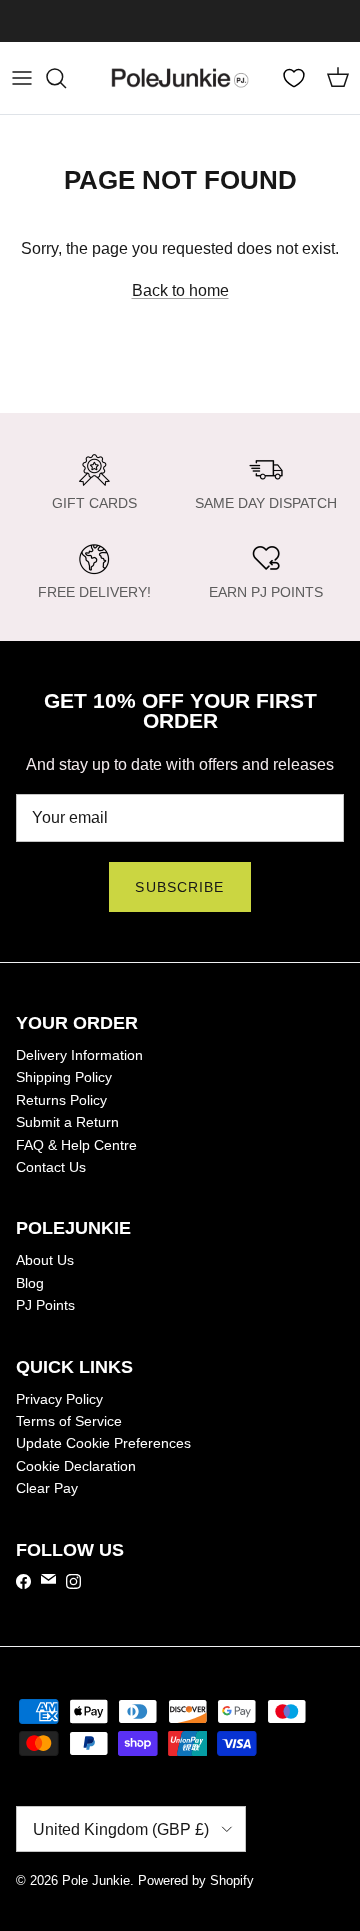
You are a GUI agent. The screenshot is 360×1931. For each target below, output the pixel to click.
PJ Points (45, 1305)
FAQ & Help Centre (76, 1145)
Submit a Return (67, 1122)
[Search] (66, 78)
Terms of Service (69, 1421)
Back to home (180, 290)
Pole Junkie (96, 1880)
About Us (45, 1260)
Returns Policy (61, 1100)
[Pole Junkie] (180, 78)
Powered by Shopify (196, 1880)
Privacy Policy (59, 1399)
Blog (30, 1283)
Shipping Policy (64, 1077)
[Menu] (22, 78)
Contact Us (51, 1167)
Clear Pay (47, 1488)
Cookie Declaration (76, 1466)
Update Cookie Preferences (103, 1443)
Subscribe (179, 887)
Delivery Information (79, 1055)
